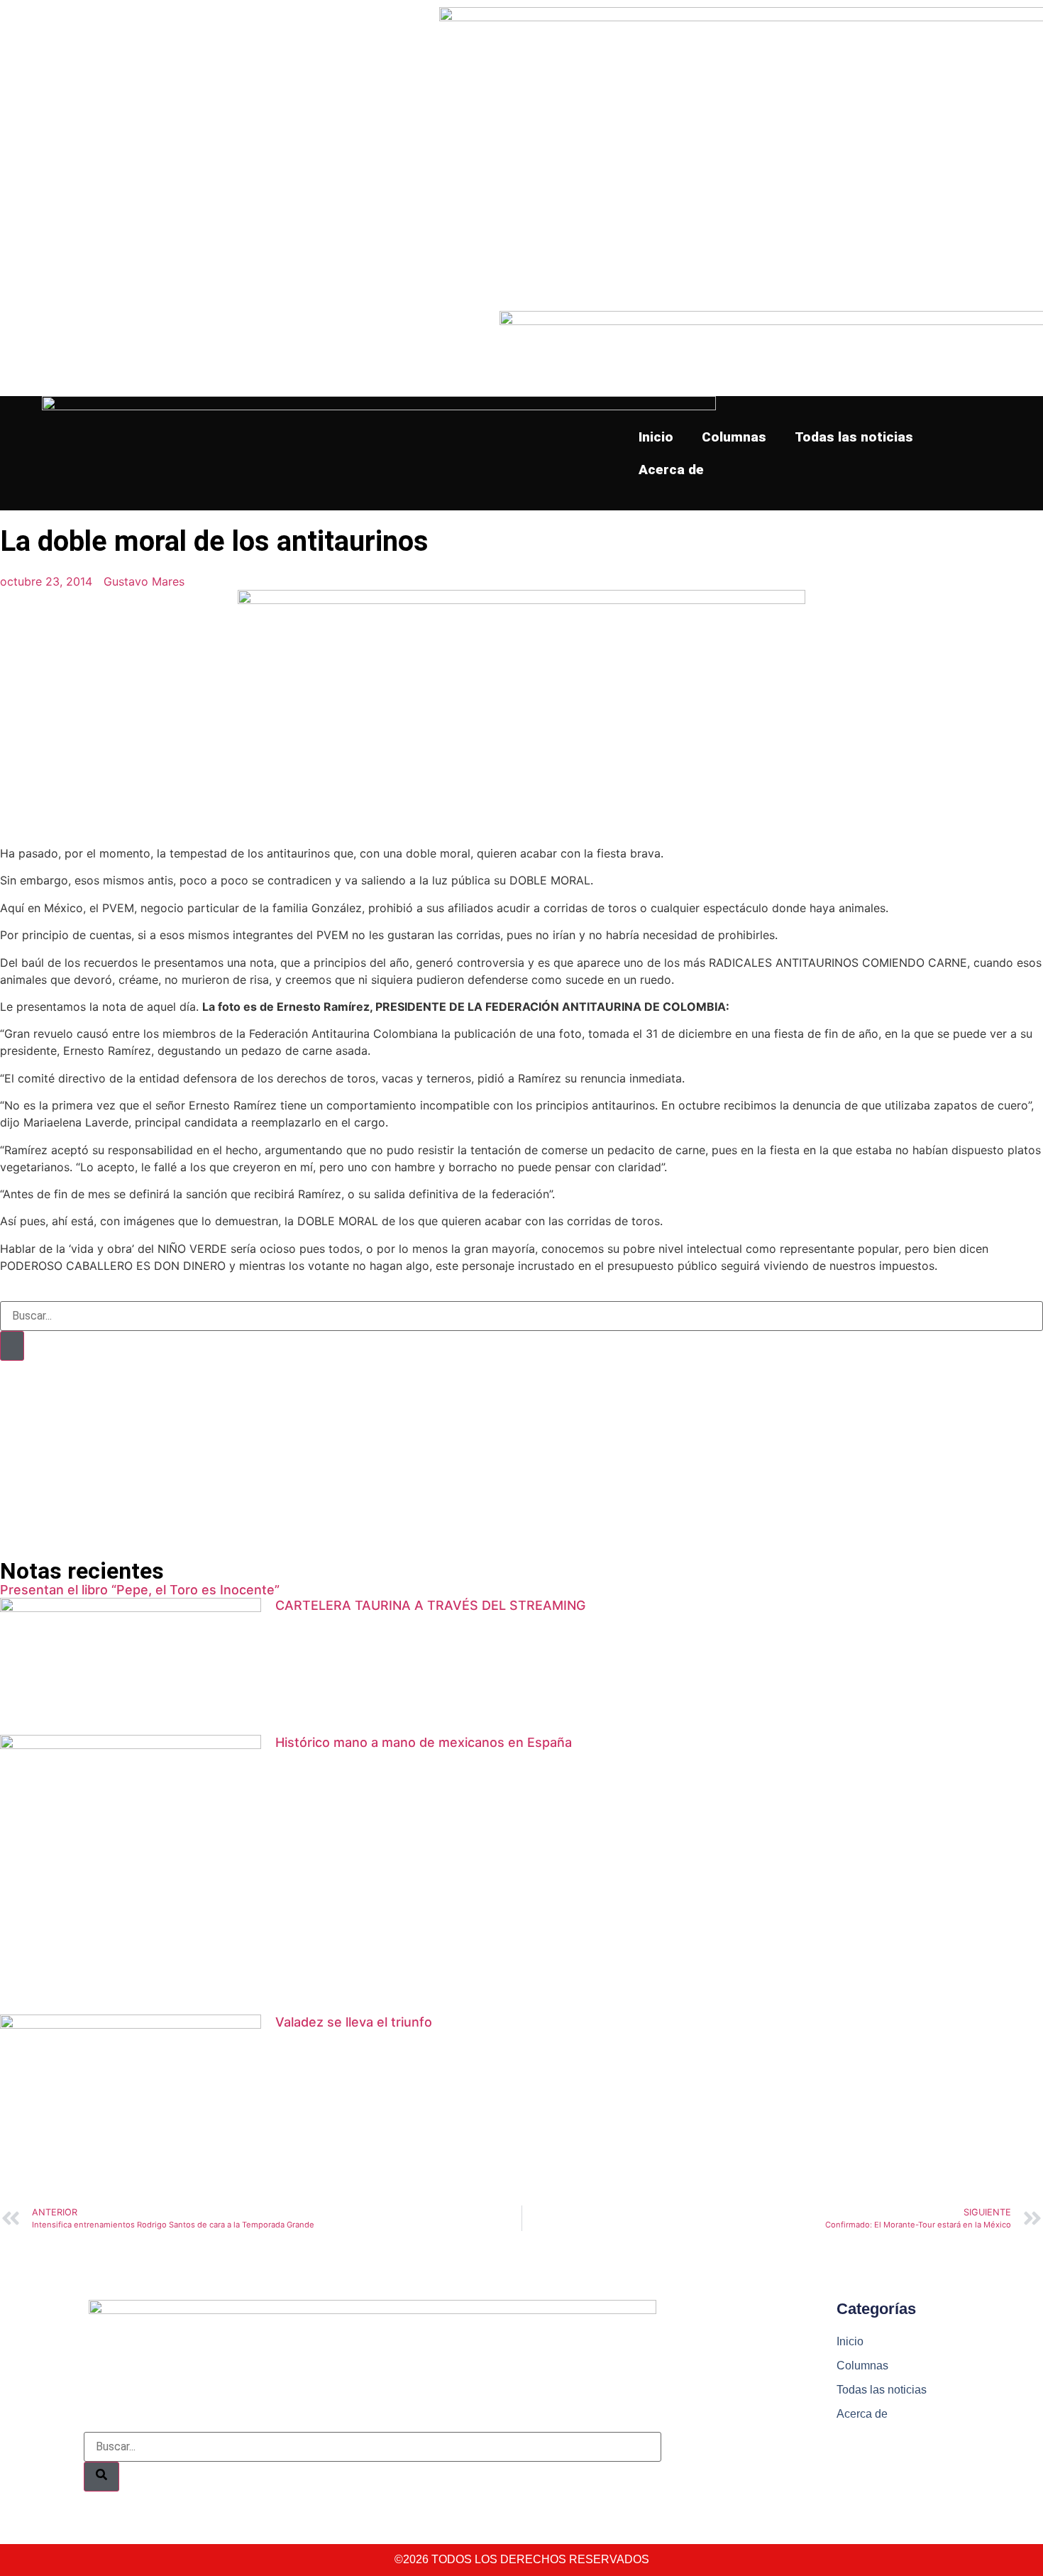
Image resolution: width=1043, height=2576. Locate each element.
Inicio (656, 437)
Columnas (734, 437)
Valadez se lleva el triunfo (354, 2022)
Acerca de (671, 470)
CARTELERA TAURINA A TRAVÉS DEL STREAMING (430, 1605)
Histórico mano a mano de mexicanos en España (424, 1742)
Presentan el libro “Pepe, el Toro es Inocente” (140, 1590)
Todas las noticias (854, 437)
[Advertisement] (426, 1460)
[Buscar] (12, 1346)
